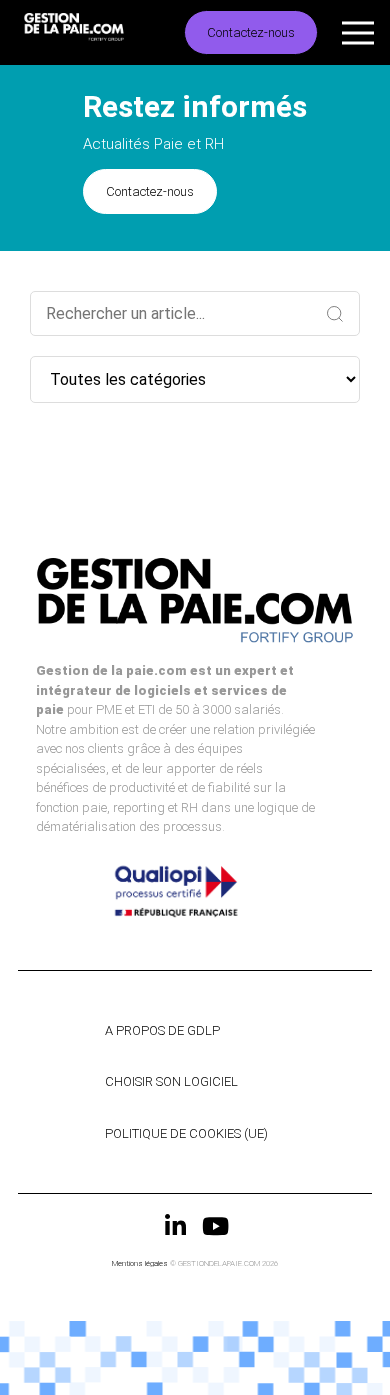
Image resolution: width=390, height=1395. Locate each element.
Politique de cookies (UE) (186, 1133)
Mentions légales (140, 1263)
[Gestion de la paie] (92, 32)
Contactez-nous (251, 32)
